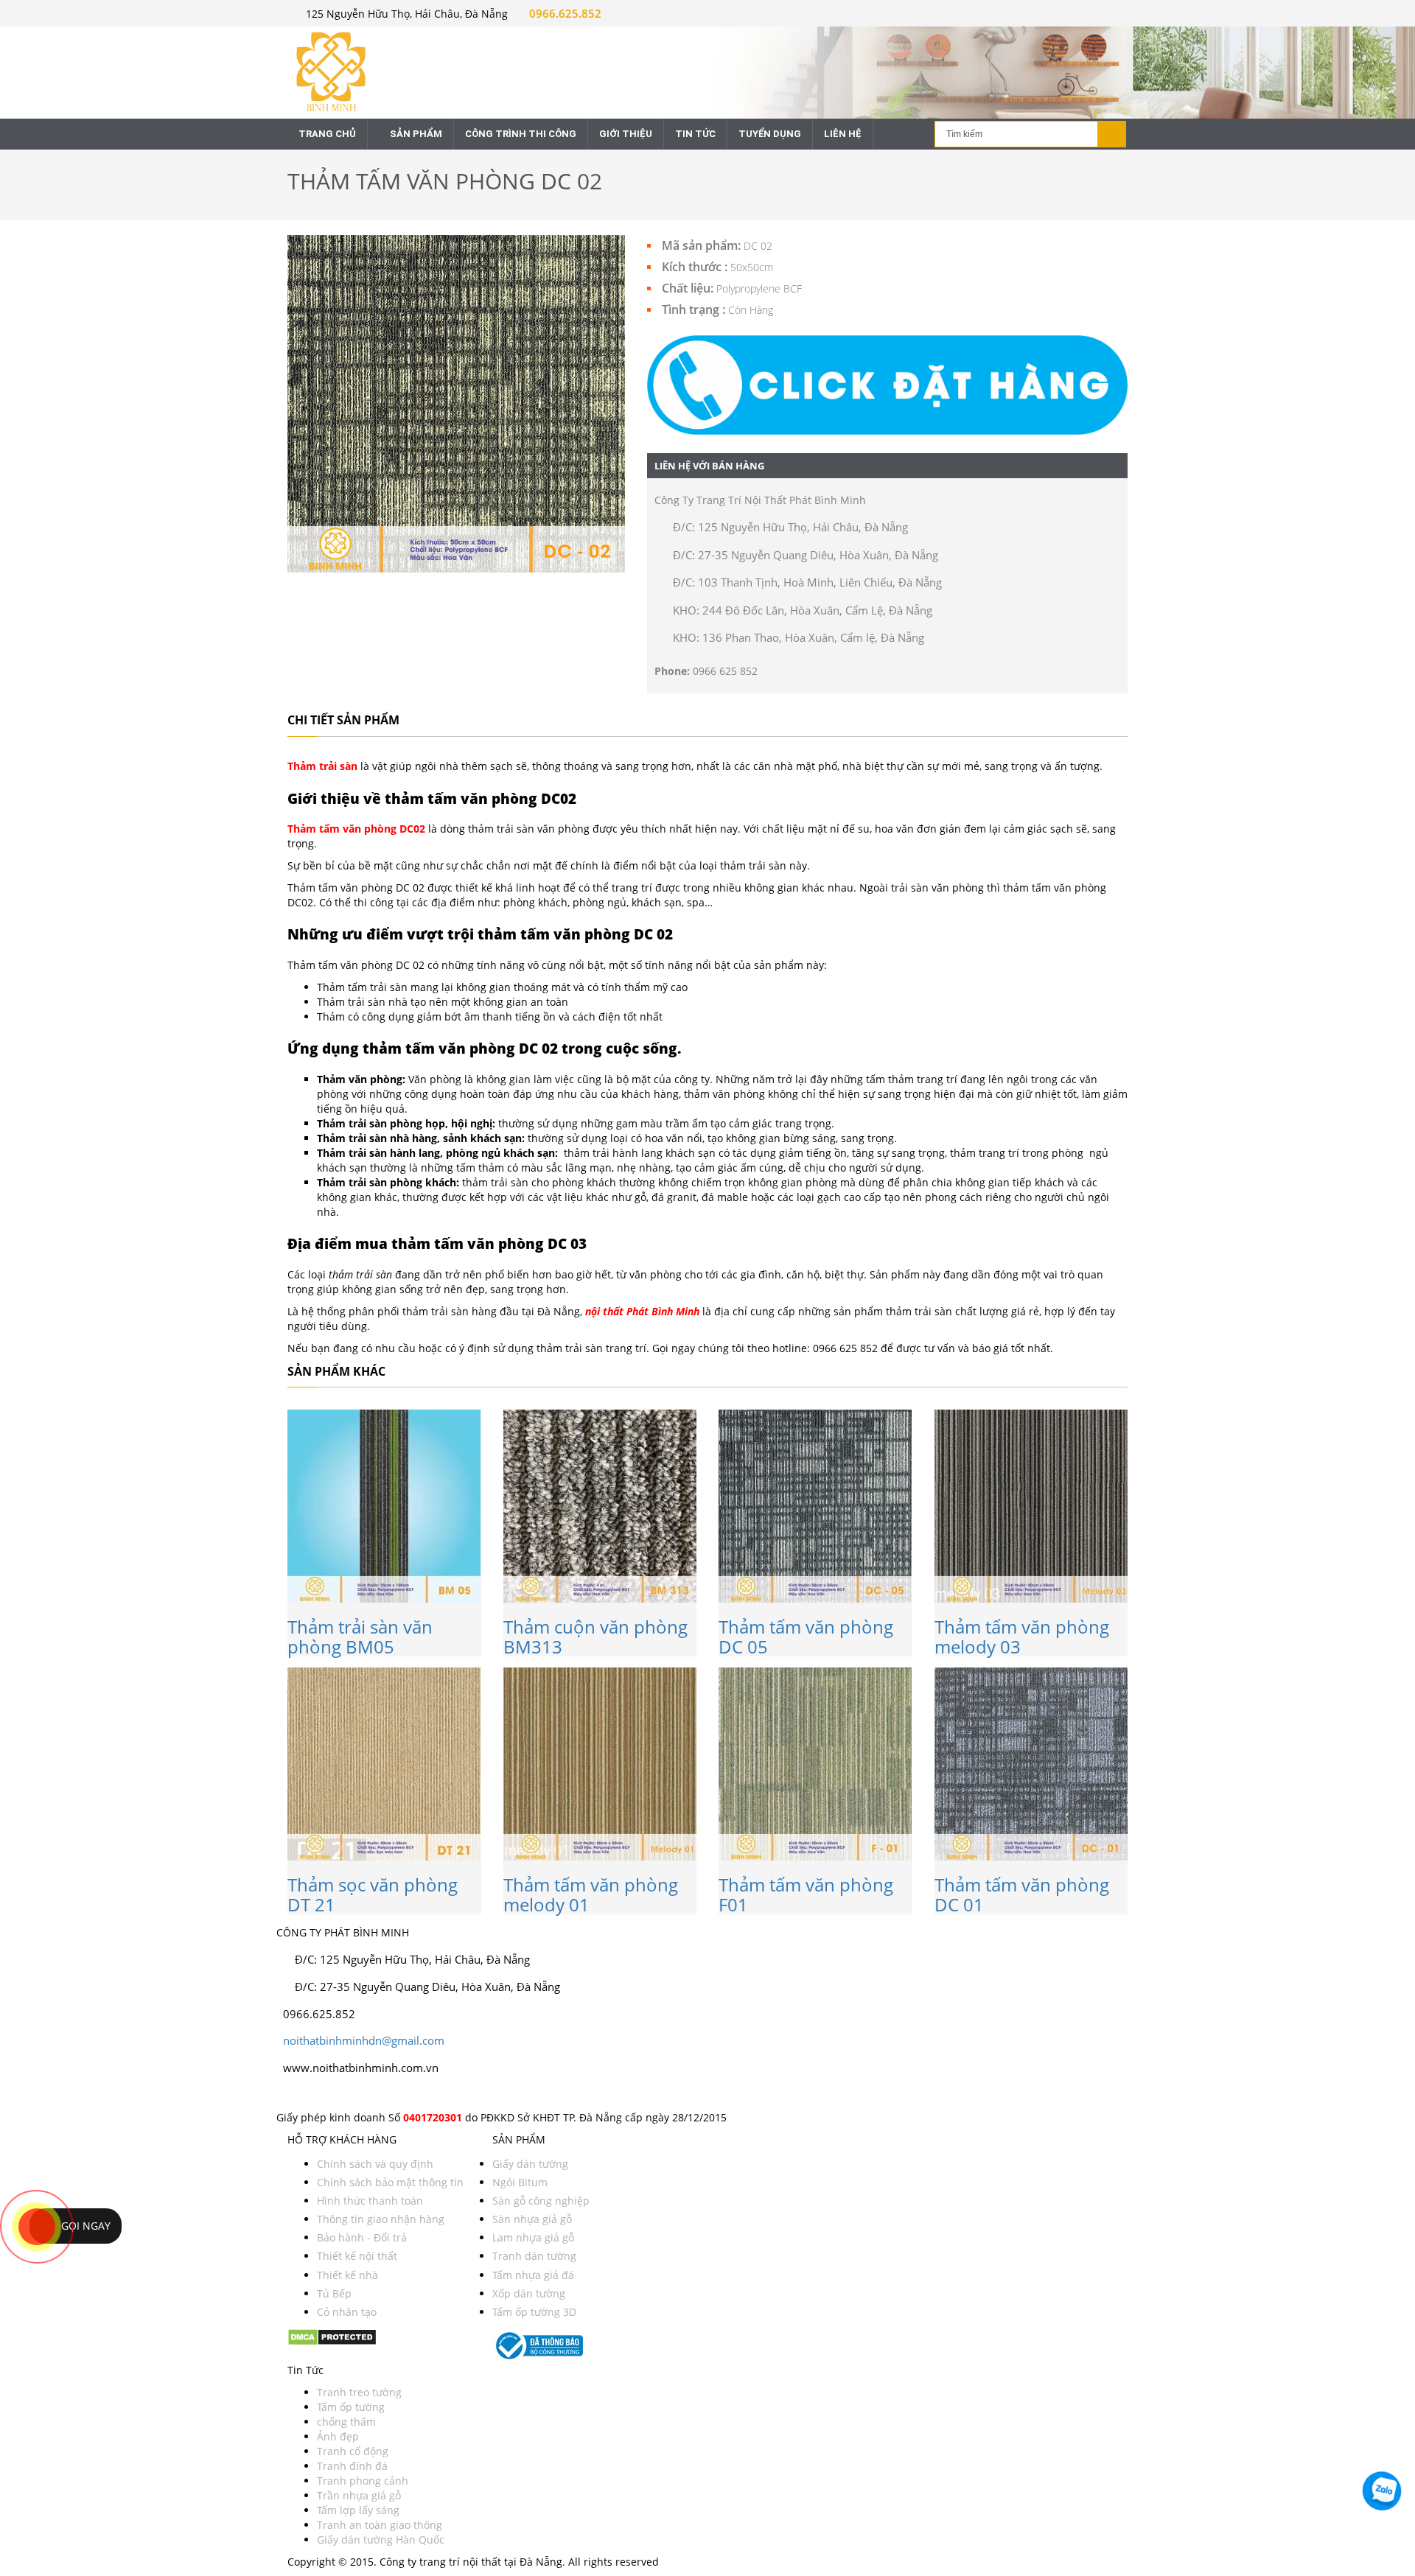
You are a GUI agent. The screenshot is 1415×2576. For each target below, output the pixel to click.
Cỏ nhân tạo (347, 2312)
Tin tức (695, 134)
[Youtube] (300, 2094)
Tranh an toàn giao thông (380, 2525)
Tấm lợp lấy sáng (358, 2510)
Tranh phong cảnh (363, 2481)
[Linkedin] (313, 2094)
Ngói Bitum (520, 2182)
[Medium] (319, 2094)
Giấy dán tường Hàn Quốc (381, 2540)
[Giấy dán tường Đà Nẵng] (384, 70)
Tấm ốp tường (351, 2407)
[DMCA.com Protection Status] (332, 2336)
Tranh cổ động (353, 2451)
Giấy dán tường (530, 2164)
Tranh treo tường (359, 2392)
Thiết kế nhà (347, 2275)
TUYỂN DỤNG (770, 134)
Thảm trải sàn (322, 766)
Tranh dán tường (534, 2256)
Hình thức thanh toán (370, 2201)
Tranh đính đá (352, 2466)
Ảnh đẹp (338, 2436)
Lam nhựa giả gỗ (533, 2237)
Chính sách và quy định (375, 2164)
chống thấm (346, 2422)
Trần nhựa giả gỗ (359, 2495)
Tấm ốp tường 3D (534, 2312)
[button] (888, 385)
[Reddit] (331, 2094)
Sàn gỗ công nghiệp (541, 2201)
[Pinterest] (306, 2094)
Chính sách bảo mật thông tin (390, 2182)
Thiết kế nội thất (357, 2256)
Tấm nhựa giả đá (533, 2275)
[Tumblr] (326, 2094)
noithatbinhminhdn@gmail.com (364, 2040)
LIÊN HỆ (843, 134)
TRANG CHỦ (327, 134)
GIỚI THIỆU (626, 134)
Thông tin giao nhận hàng (381, 2219)
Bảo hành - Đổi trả (362, 2237)
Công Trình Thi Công (521, 134)
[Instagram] (293, 2094)
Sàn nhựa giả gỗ (532, 2219)
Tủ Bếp (334, 2293)
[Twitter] (286, 2094)
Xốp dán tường (529, 2293)
